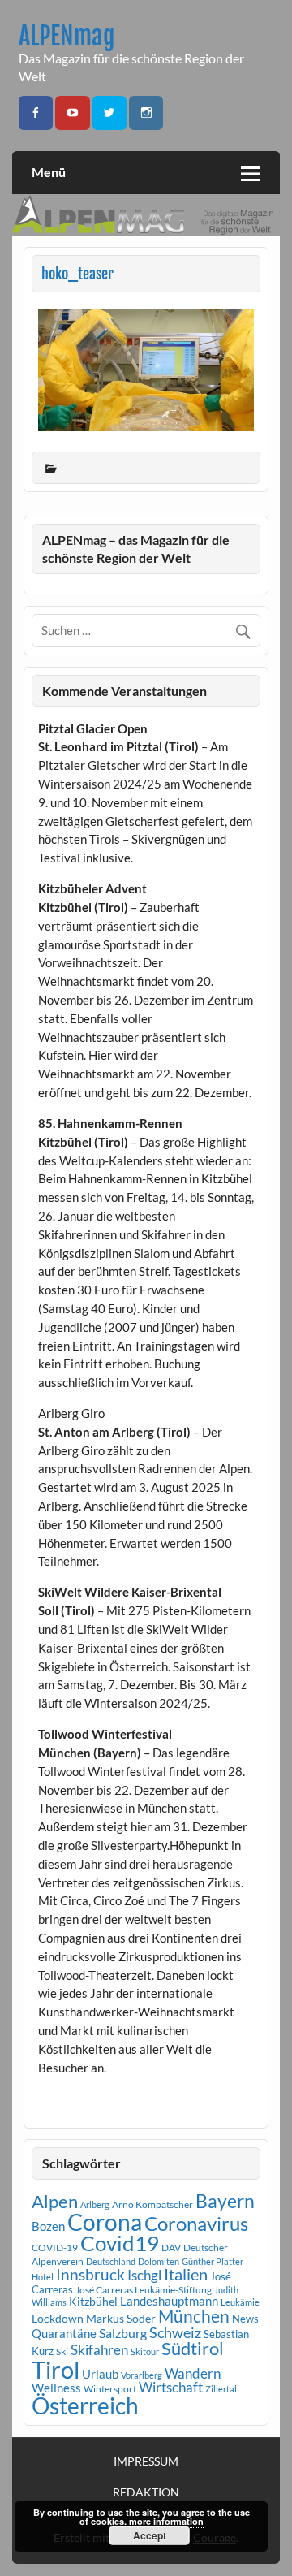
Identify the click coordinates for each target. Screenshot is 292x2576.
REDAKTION (146, 2492)
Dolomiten (159, 2261)
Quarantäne (64, 2333)
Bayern (225, 2201)
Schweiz (175, 2332)
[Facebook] (36, 113)
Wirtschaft (171, 2387)
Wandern (193, 2373)
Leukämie (240, 2302)
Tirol (56, 2369)
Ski (62, 2351)
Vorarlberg (142, 2375)
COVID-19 (55, 2248)
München (194, 2316)
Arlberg (95, 2204)
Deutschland (111, 2261)
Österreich (85, 2406)
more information (166, 2521)
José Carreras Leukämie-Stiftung (144, 2290)
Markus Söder (121, 2318)
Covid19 (120, 2243)
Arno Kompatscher (152, 2204)
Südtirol (193, 2348)
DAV (171, 2248)
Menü (49, 172)
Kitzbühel (93, 2302)
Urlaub (100, 2374)
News (245, 2319)
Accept (150, 2535)
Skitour (145, 2351)
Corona (105, 2222)
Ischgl (144, 2276)
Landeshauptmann (169, 2301)
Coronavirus (196, 2223)
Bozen (48, 2226)
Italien (186, 2274)
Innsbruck (90, 2274)
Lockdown (58, 2319)
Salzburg (123, 2333)
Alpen (55, 2202)
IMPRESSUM (146, 2461)
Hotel (43, 2277)
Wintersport (110, 2389)
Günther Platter (213, 2261)
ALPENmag (67, 36)
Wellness (56, 2388)
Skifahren (99, 2350)
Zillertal (221, 2389)
